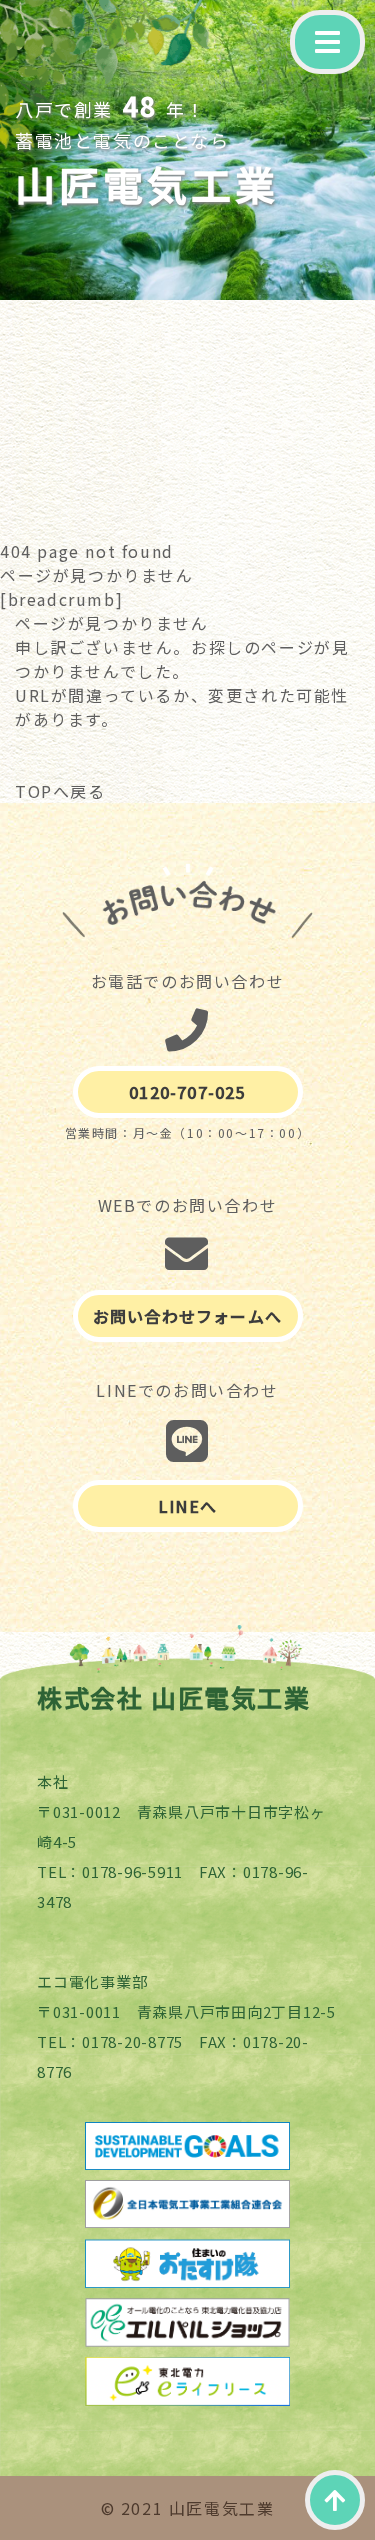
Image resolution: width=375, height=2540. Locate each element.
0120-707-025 (187, 1092)
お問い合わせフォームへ (187, 1316)
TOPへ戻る (60, 791)
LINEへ (187, 1506)
